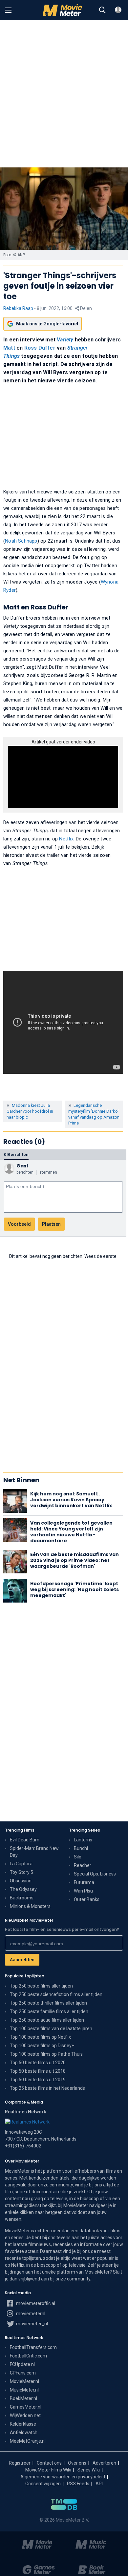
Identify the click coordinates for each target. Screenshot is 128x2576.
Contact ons (49, 2463)
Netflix (66, 839)
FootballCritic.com (28, 2356)
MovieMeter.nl (24, 2381)
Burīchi (81, 1848)
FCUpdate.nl (22, 2364)
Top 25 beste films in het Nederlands (47, 2088)
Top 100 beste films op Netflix (40, 2037)
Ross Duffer (40, 348)
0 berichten (16, 1154)
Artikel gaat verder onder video (63, 742)
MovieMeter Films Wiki (48, 2470)
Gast (22, 1166)
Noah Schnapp (21, 541)
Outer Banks (87, 1899)
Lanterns (83, 1840)
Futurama (84, 1882)
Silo (78, 1857)
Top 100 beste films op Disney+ (42, 2046)
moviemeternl (30, 2314)
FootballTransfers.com (33, 2347)
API (99, 2484)
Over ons (77, 2463)
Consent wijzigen (43, 2484)
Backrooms (22, 1898)
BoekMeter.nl (23, 2398)
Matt (9, 348)
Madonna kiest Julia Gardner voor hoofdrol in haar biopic (30, 1111)
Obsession (21, 1881)
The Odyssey (23, 1889)
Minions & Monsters (30, 1906)
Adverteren (104, 2463)
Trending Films (20, 1830)
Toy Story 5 (21, 1872)
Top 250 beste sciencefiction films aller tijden (56, 1994)
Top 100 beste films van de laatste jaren (51, 2028)
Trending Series (85, 1830)
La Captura (21, 1864)
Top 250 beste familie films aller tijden (49, 2011)
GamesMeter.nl (26, 2407)
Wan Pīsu (83, 1891)
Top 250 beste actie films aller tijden (47, 2020)
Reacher (83, 1865)
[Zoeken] (102, 10)
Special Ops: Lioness (95, 1874)
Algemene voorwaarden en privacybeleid (63, 2477)
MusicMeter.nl (24, 2390)
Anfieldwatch (24, 2432)
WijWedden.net (25, 2415)
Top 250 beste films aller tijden (41, 1986)
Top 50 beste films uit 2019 (38, 2080)
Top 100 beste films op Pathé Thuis (46, 2054)
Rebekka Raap (18, 308)
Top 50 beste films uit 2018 (38, 2071)
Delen (85, 308)
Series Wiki (89, 2470)
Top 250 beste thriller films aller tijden (48, 2003)
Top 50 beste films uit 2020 (38, 2063)
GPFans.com (23, 2373)
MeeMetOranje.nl (28, 2441)
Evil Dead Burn (25, 1840)
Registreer (20, 2463)
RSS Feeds (78, 2484)
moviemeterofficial (35, 2303)
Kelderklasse (23, 2424)
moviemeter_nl (32, 2324)
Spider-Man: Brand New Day (34, 1852)
